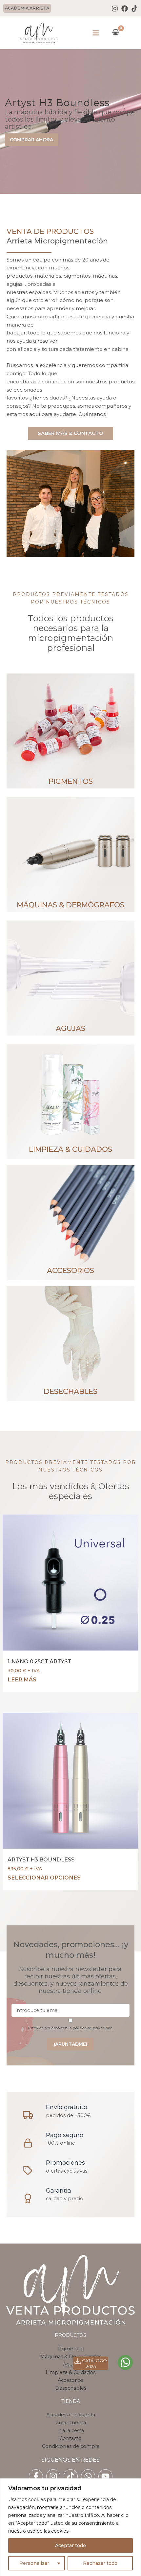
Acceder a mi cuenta (71, 2415)
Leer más (22, 1679)
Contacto (70, 2438)
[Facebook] (125, 9)
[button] (28, 8)
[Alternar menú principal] (96, 33)
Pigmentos (70, 2349)
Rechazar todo (100, 2563)
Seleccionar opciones (44, 1878)
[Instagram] (115, 9)
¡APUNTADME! (70, 2044)
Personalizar (34, 2563)
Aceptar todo (70, 2545)
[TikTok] (134, 9)
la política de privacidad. (91, 2028)
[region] (70, 2527)
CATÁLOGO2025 (94, 2363)
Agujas (71, 2364)
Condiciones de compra (71, 2446)
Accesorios (70, 2380)
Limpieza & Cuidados (70, 2372)
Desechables (71, 2388)
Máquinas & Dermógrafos (71, 2357)
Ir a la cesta (71, 2430)
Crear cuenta (71, 2423)
